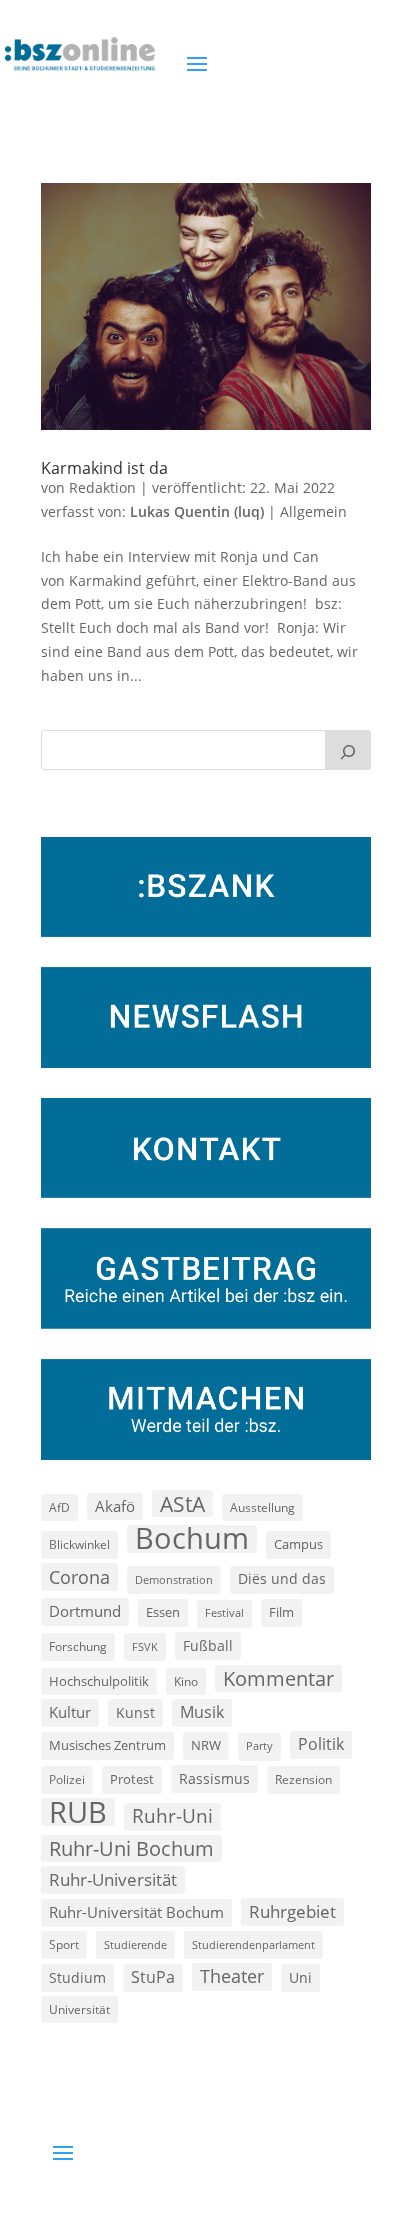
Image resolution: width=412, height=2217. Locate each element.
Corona (79, 1576)
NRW (206, 1745)
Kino (186, 1681)
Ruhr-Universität (113, 1879)
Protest (132, 1779)
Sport (64, 1944)
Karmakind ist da (104, 468)
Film (281, 1612)
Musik (202, 1712)
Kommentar (278, 1678)
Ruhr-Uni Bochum (131, 1848)
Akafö (115, 1506)
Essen (163, 1612)
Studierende (135, 1944)
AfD (59, 1507)
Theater (232, 1976)
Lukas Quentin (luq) (197, 511)
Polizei (67, 1779)
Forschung (78, 1646)
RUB (78, 1812)
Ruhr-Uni (172, 1816)
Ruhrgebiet (292, 1911)
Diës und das (282, 1579)
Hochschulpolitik (99, 1681)
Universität (79, 2009)
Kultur (70, 1712)
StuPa (153, 1977)
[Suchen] (348, 750)
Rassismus (214, 1778)
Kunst (135, 1712)
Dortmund (85, 1611)
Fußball (208, 1645)
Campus (298, 1544)
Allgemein (313, 511)
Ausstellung (262, 1507)
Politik (321, 1744)
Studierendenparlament (253, 1944)
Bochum (192, 1539)
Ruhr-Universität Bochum (136, 1912)
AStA (182, 1504)
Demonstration (174, 1579)
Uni (300, 1977)
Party (259, 1746)
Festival (224, 1613)
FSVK (145, 1646)
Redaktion (102, 487)
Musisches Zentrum (107, 1745)
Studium (77, 1977)
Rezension (303, 1779)
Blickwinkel (79, 1544)
